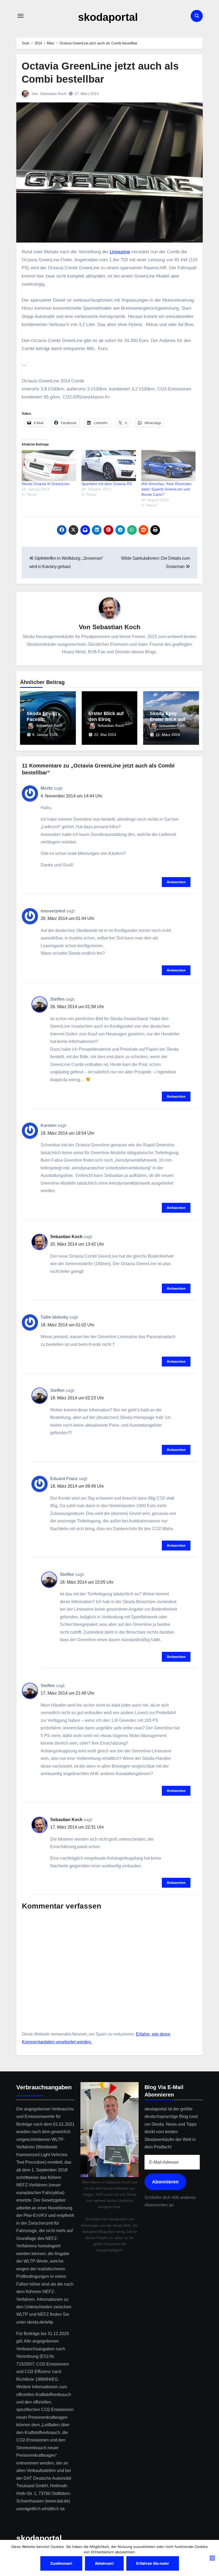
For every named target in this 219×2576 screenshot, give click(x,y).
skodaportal (108, 17)
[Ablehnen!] (212, 2558)
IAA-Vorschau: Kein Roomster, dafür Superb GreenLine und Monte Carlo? (167, 489)
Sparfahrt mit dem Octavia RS (107, 484)
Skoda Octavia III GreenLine (46, 484)
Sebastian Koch (53, 94)
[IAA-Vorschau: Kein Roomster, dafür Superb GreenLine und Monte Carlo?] (169, 466)
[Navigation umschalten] (21, 16)
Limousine (120, 252)
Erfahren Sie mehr (153, 2563)
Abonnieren (165, 2182)
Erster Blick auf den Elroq (106, 716)
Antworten (176, 882)
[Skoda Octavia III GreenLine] (49, 466)
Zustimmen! (61, 2563)
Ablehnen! (104, 2563)
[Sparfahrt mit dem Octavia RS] (109, 466)
